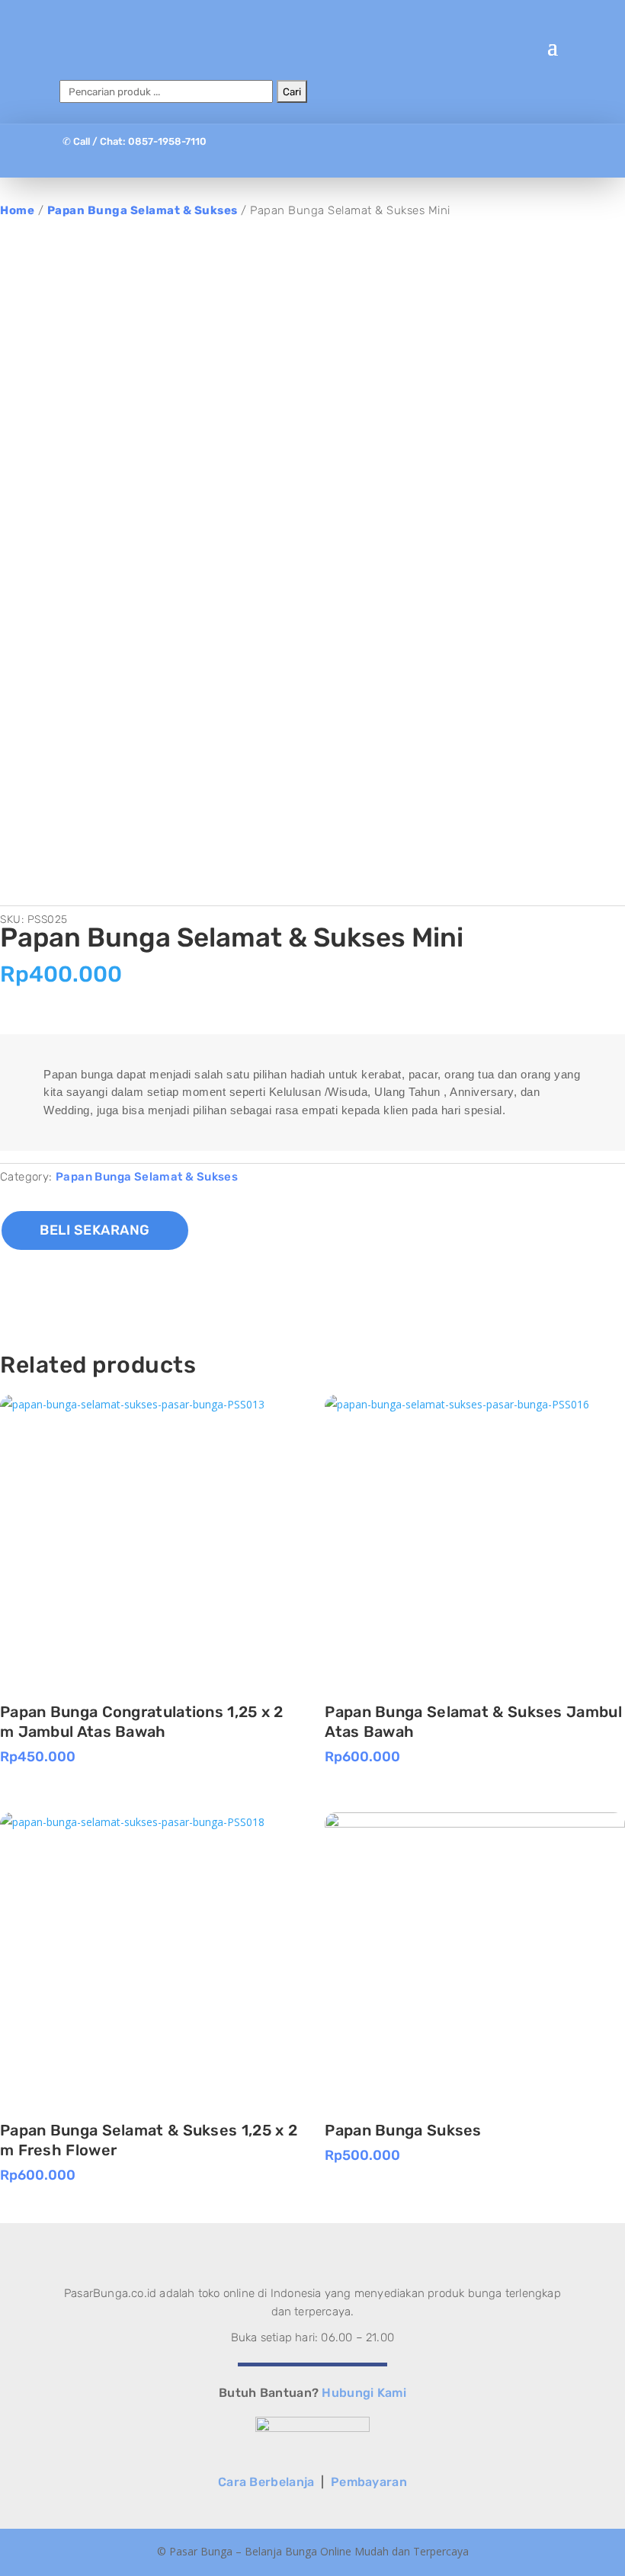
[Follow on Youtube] (343, 158)
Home (17, 210)
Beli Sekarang (95, 1230)
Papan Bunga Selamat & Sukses (143, 210)
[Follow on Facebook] (282, 158)
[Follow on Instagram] (312, 158)
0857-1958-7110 (167, 141)
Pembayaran (369, 2482)
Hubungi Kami (364, 2393)
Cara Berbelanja (266, 2482)
